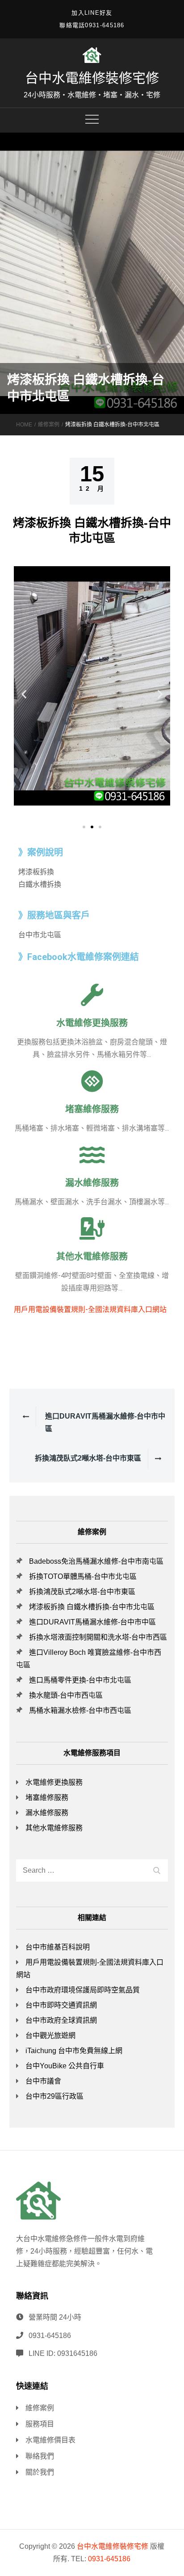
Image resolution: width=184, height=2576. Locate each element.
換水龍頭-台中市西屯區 (66, 1695)
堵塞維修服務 (92, 1109)
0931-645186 (50, 2336)
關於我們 (40, 2472)
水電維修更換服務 (92, 1023)
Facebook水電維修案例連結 (83, 957)
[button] (84, 827)
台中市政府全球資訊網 (61, 2020)
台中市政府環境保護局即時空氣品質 (83, 1990)
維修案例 (40, 2408)
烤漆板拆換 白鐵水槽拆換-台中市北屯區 (92, 1607)
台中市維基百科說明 (58, 1947)
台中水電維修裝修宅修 (92, 78)
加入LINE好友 (92, 13)
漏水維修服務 (92, 1183)
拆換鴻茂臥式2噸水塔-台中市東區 (82, 1592)
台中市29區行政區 (54, 2096)
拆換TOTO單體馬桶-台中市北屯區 (83, 1576)
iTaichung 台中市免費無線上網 (74, 2051)
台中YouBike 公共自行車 (65, 2066)
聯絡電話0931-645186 (92, 25)
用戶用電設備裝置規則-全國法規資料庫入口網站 (90, 1309)
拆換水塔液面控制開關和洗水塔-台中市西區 (98, 1637)
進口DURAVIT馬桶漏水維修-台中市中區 (92, 1622)
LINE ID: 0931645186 (63, 2353)
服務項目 (40, 2424)
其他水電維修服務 (92, 1257)
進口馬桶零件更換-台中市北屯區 (80, 1680)
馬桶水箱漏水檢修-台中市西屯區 (80, 1710)
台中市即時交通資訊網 (61, 2005)
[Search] (157, 1869)
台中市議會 (43, 2081)
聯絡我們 (40, 2456)
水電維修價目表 (50, 2440)
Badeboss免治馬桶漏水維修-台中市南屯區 (96, 1561)
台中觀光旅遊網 (50, 2035)
